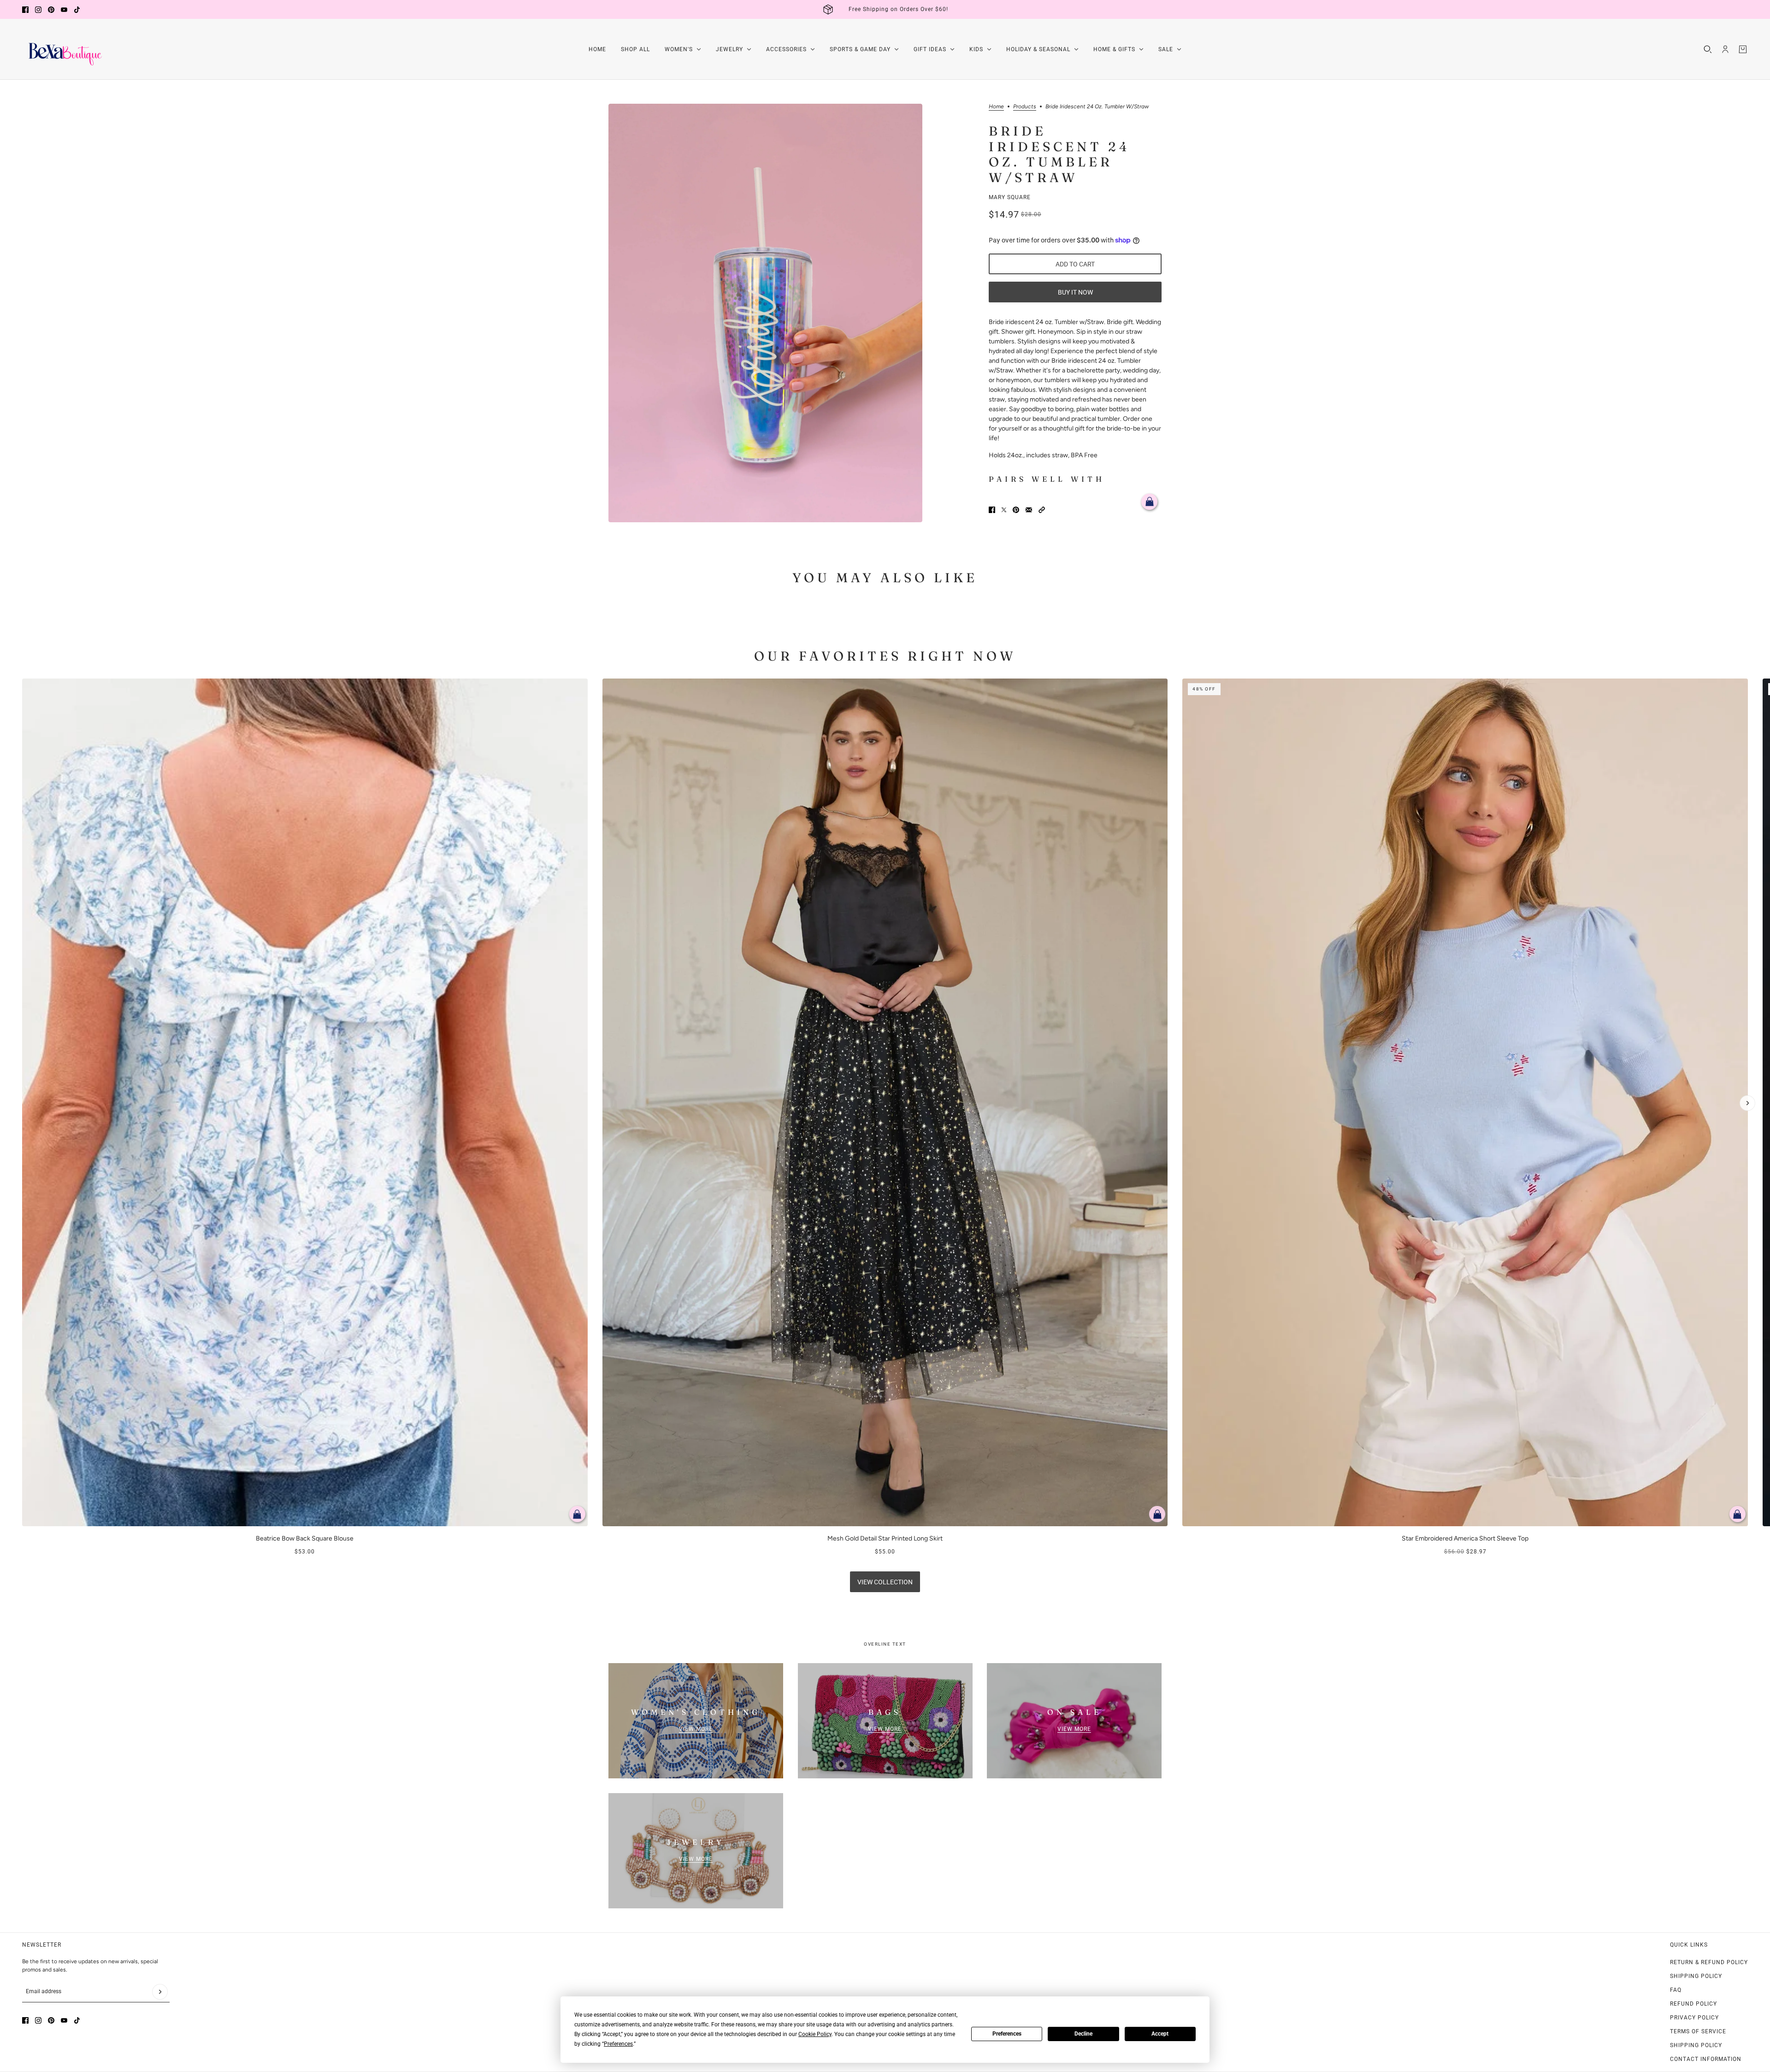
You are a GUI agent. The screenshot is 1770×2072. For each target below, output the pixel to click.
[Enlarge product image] (765, 313)
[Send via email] (1029, 510)
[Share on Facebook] (992, 510)
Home (996, 107)
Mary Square (1010, 197)
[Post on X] (1004, 510)
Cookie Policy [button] (815, 2034)
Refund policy (1693, 2004)
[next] (1747, 1103)
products (1025, 107)
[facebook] (25, 10)
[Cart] (1743, 49)
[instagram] (38, 10)
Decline (1083, 2034)
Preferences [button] (618, 2044)
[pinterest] (51, 10)
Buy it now (1075, 292)
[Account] (1725, 49)
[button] (1042, 510)
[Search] (1708, 49)
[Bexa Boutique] (63, 49)
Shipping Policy (1696, 1976)
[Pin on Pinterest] (1016, 510)
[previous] (23, 686)
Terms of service (1698, 2031)
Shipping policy (1696, 2045)
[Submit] (160, 1992)
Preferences (1007, 2034)
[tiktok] (77, 10)
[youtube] (64, 10)
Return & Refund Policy (1709, 1962)
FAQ (1676, 1990)
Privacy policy (1694, 2018)
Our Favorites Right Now (885, 656)
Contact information (1706, 2059)
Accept (1160, 2034)
